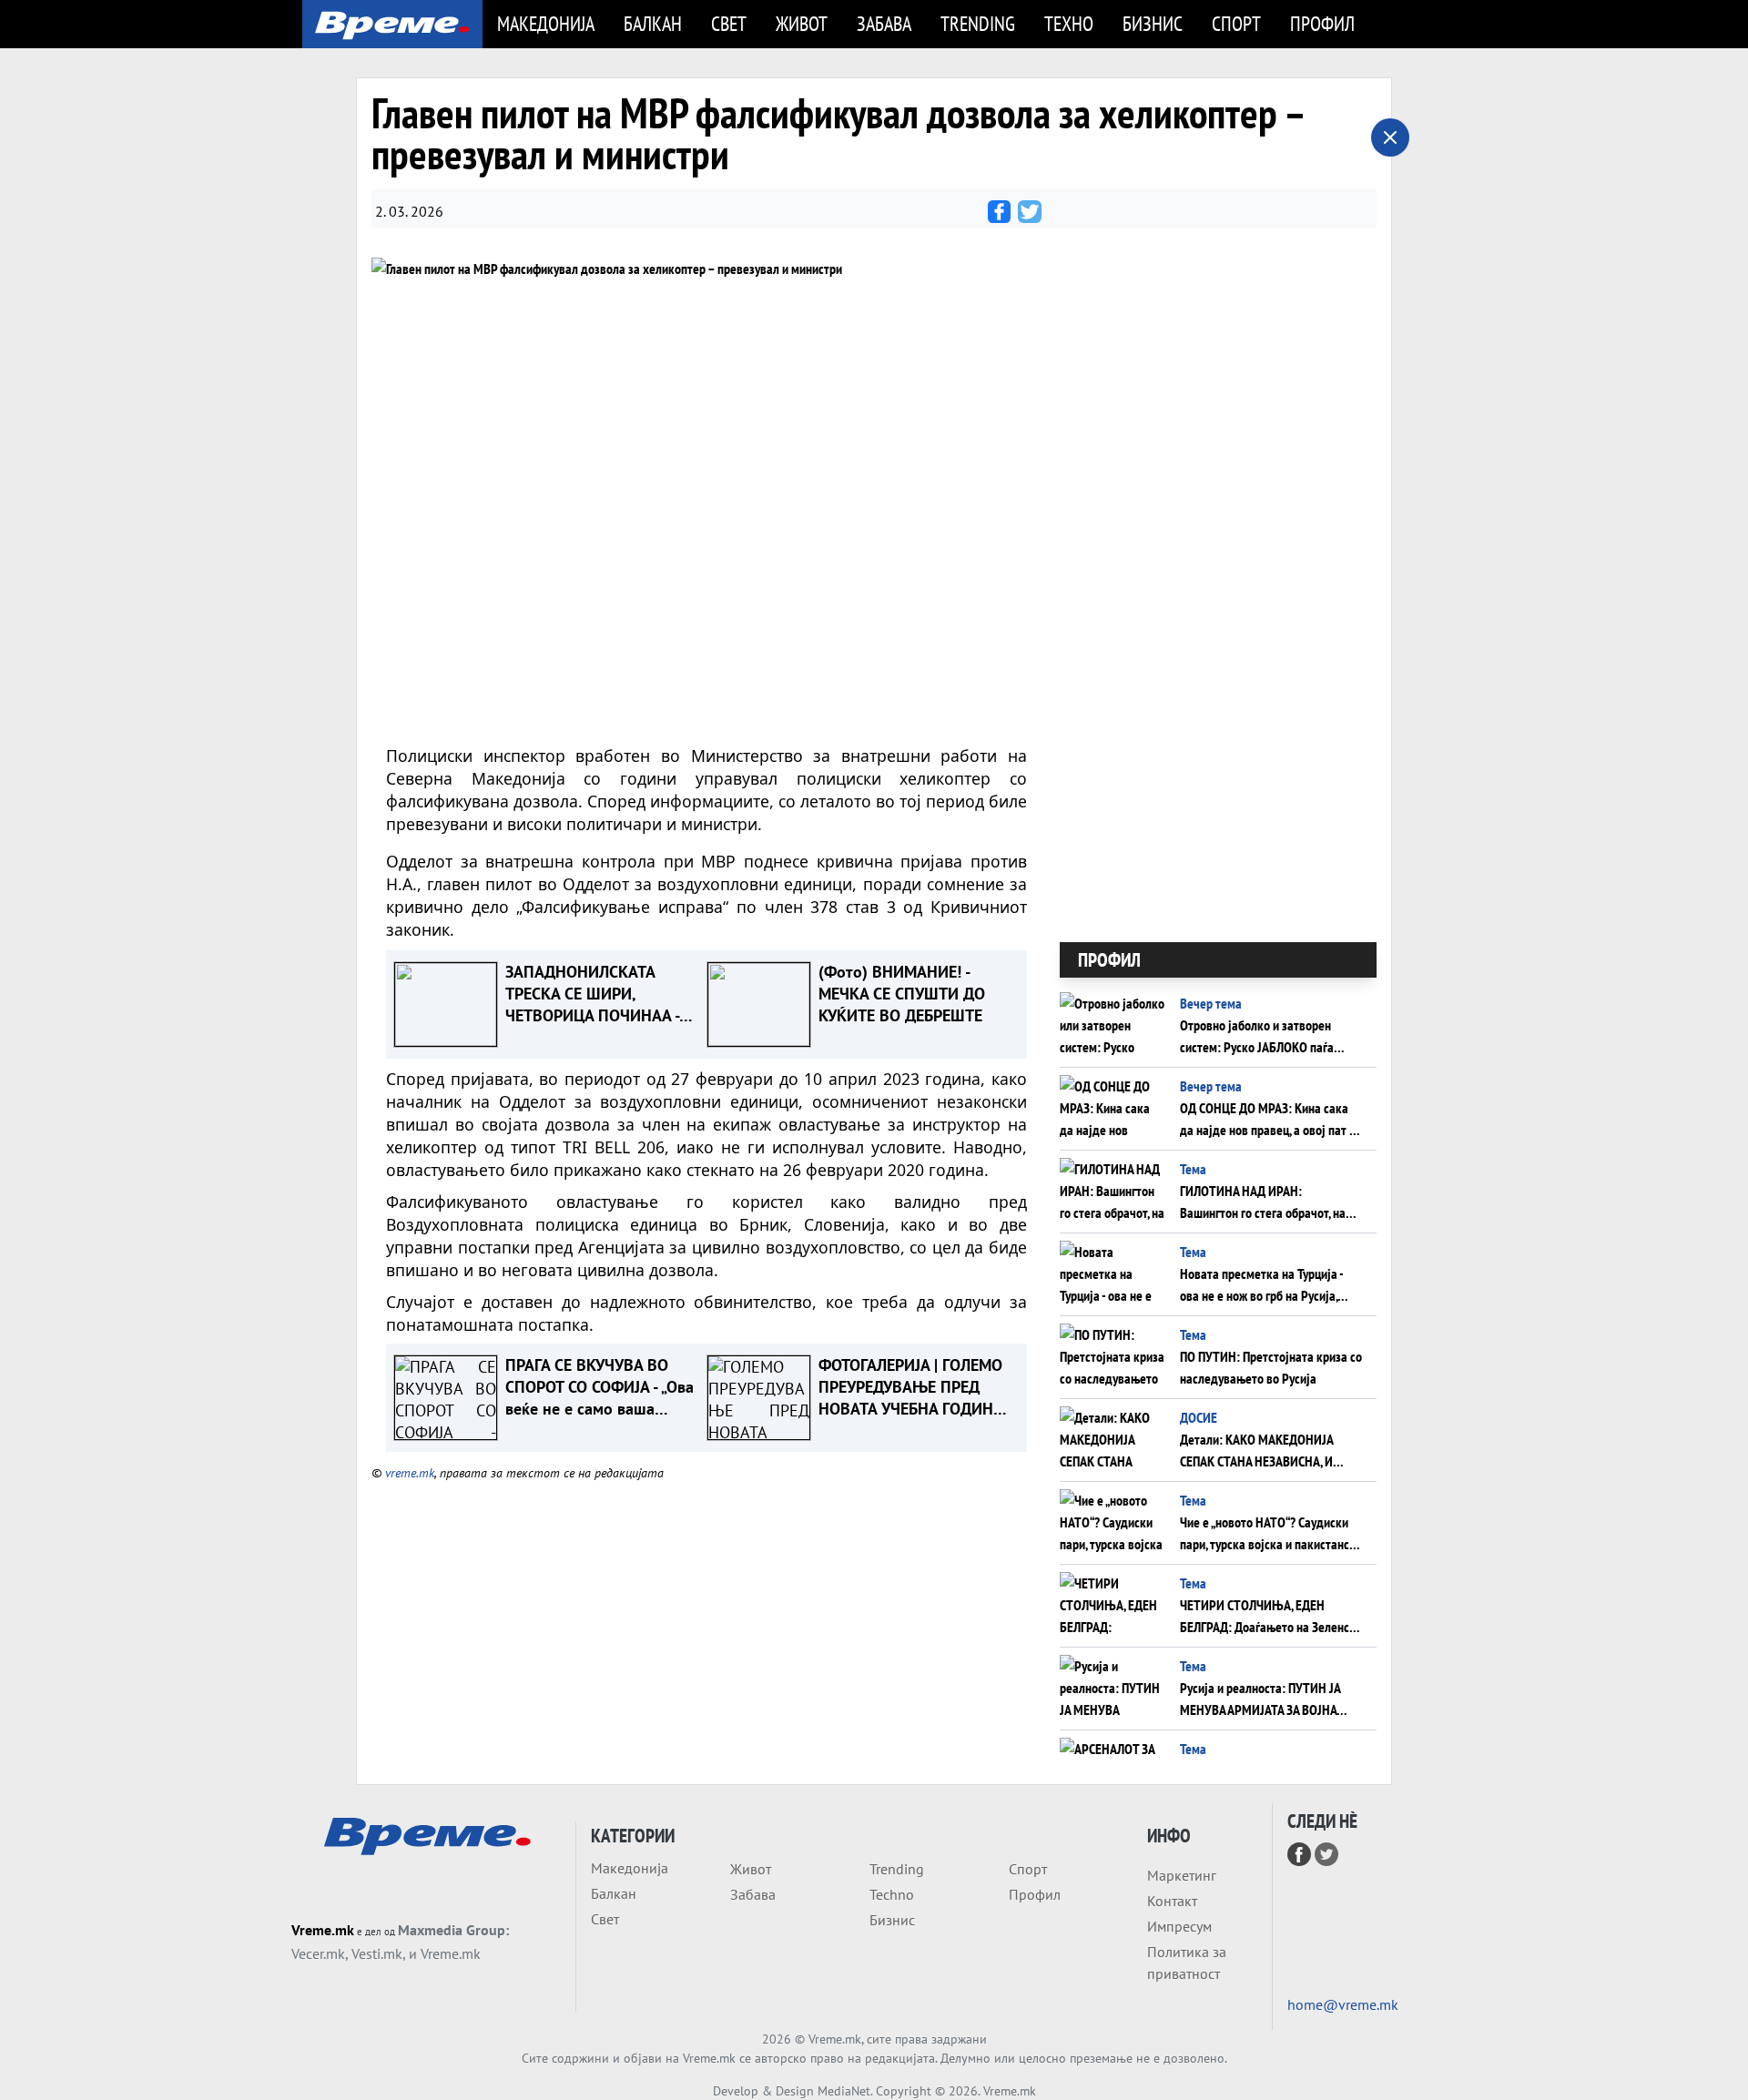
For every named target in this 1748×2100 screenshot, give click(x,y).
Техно (1069, 23)
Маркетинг (1182, 1875)
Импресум (1179, 1926)
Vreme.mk (323, 1930)
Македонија (546, 23)
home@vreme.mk (1343, 2004)
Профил (1322, 23)
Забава (884, 23)
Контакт (1172, 1901)
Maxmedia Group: (453, 1930)
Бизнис (1153, 23)
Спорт (1236, 23)
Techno (892, 1894)
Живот (802, 23)
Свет (729, 23)
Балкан (653, 23)
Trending (978, 23)
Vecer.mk (318, 1953)
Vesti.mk (377, 1953)
